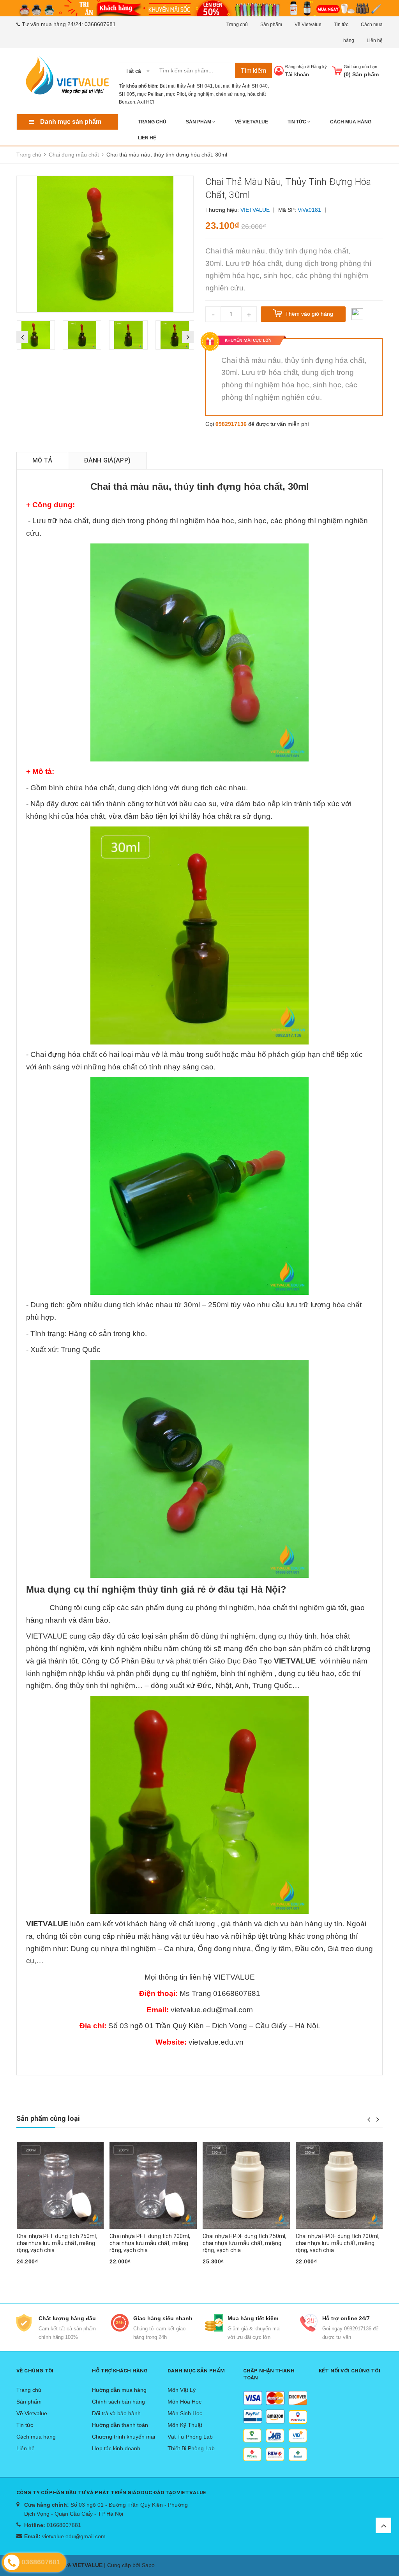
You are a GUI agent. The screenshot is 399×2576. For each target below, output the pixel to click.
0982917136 (231, 424)
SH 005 (127, 94)
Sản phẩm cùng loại (48, 2118)
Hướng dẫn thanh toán (120, 2425)
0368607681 (100, 24)
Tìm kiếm (253, 71)
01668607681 (64, 2525)
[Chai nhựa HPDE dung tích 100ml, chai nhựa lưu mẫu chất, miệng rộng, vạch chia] (339, 2186)
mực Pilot (176, 94)
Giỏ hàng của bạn (360, 67)
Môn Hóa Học (184, 2402)
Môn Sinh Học (185, 2413)
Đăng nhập (296, 67)
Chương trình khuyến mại (124, 2437)
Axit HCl (146, 102)
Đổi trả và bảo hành (116, 2413)
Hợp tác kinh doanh (116, 2448)
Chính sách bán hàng (118, 2402)
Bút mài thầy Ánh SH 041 (186, 86)
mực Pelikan (150, 94)
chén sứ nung (230, 94)
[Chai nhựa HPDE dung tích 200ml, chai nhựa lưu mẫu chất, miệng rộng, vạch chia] (246, 2186)
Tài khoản (297, 75)
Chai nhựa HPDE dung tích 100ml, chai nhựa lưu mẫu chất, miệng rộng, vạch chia (338, 2243)
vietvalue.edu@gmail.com (74, 2536)
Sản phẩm (271, 25)
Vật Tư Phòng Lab (190, 2437)
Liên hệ (375, 40)
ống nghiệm (201, 94)
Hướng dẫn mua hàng (119, 2390)
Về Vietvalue (308, 25)
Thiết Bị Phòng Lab (191, 2448)
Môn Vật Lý (182, 2390)
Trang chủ (237, 25)
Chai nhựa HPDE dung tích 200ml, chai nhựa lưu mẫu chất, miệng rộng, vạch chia (245, 2243)
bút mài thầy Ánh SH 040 (241, 86)
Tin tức (341, 25)
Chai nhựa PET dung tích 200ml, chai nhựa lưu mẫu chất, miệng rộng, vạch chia (57, 2243)
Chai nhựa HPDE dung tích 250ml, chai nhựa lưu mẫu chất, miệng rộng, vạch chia (151, 2243)
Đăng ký (319, 67)
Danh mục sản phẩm (71, 122)
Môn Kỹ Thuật (185, 2425)
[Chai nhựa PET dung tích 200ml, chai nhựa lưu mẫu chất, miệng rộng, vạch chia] (60, 2186)
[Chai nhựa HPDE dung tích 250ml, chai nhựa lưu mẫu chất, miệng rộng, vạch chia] (153, 2186)
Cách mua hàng (351, 122)
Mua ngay (33, 2274)
